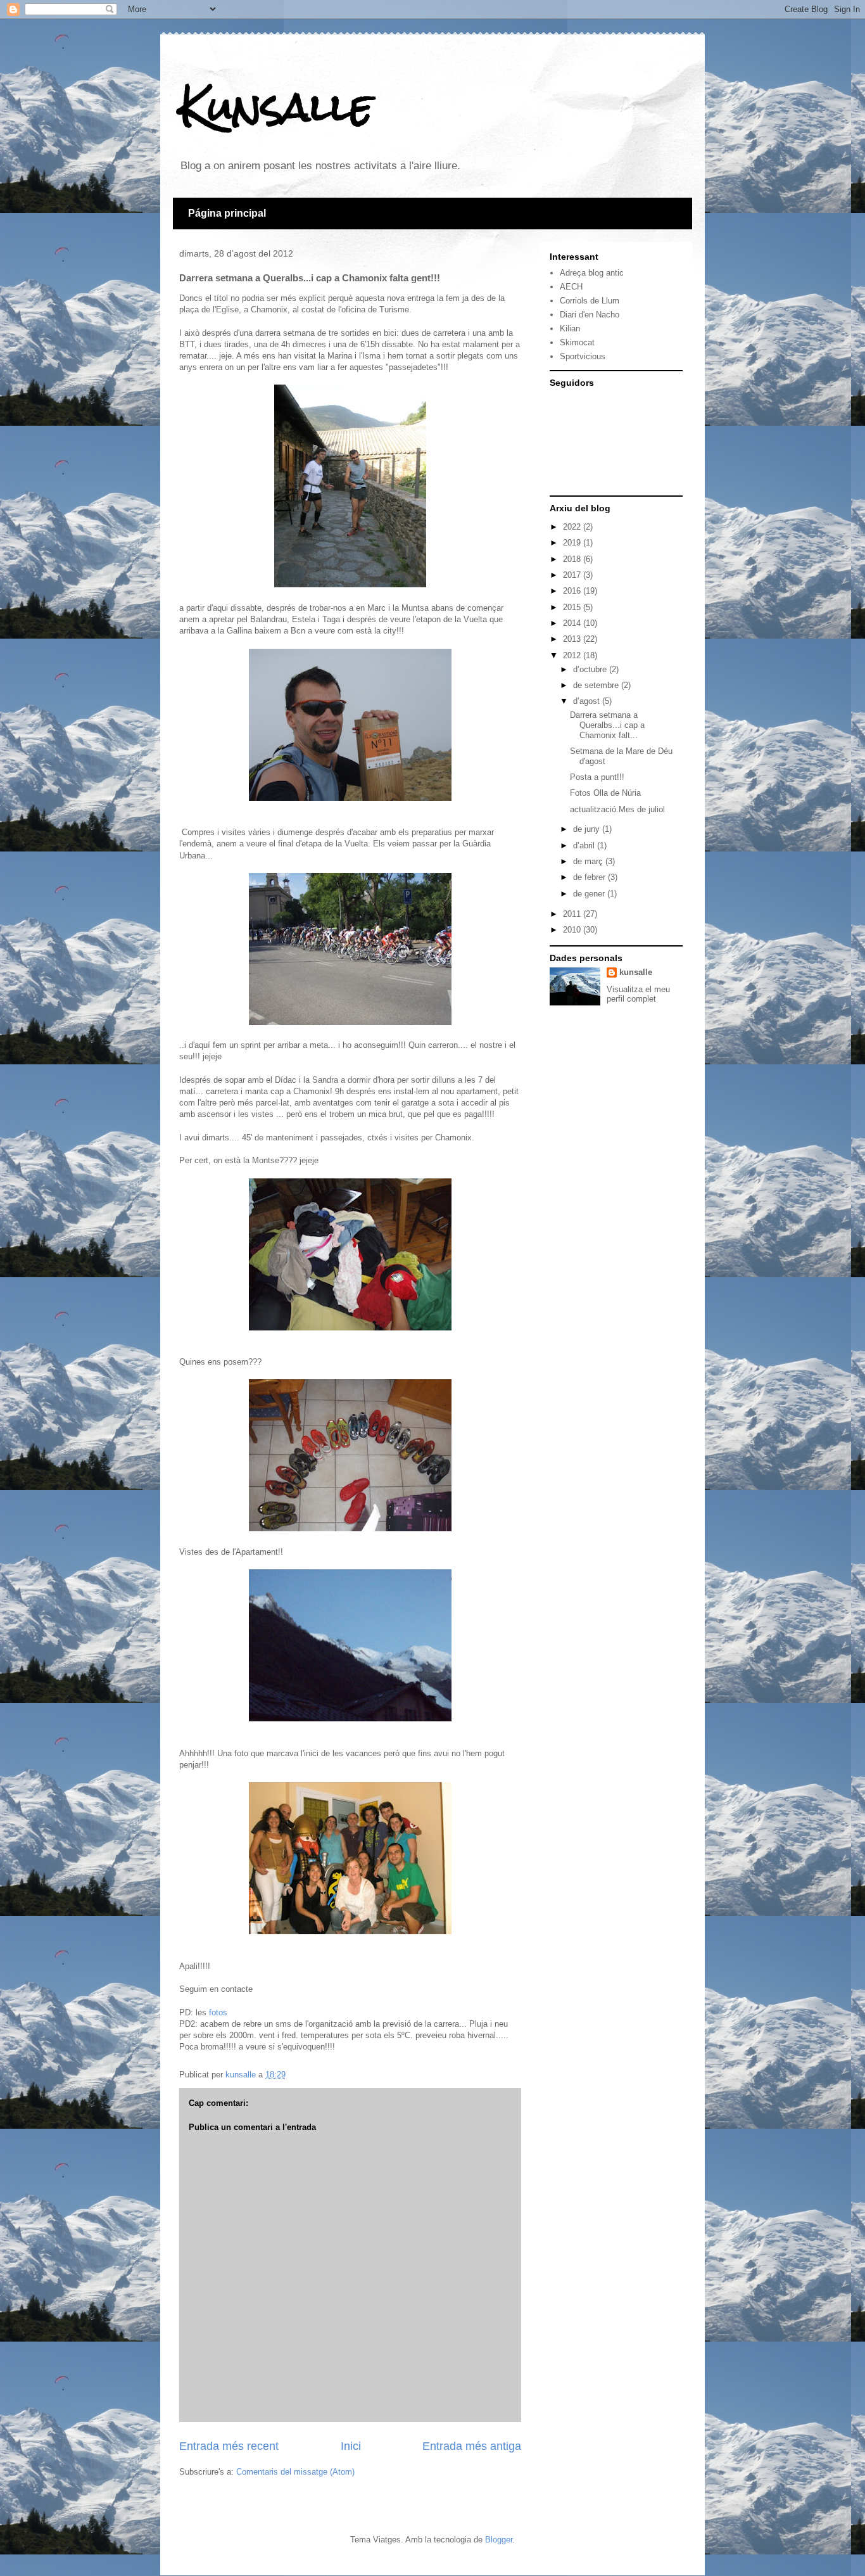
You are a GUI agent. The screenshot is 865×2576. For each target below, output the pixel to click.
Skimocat (577, 342)
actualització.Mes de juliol (617, 809)
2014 (573, 623)
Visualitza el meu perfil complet (638, 994)
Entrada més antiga (472, 2446)
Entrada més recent (229, 2446)
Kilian (570, 328)
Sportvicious (583, 356)
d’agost (588, 701)
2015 (573, 607)
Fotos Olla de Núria (605, 793)
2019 (573, 543)
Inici (351, 2446)
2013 (573, 639)
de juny (588, 829)
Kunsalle (276, 107)
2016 (573, 591)
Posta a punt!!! (597, 777)
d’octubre (591, 669)
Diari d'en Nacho (590, 315)
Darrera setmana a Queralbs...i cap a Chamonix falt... (607, 725)
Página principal (227, 213)
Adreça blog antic (592, 273)
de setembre (597, 685)
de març (589, 861)
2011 (573, 914)
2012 (573, 655)
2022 (573, 527)
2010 (573, 930)
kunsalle (636, 972)
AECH (571, 287)
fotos (218, 2012)
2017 (573, 575)
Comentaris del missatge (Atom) (295, 2472)
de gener (590, 894)
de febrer (590, 877)
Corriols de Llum (590, 301)
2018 (573, 559)
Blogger (499, 2540)
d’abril (585, 845)
